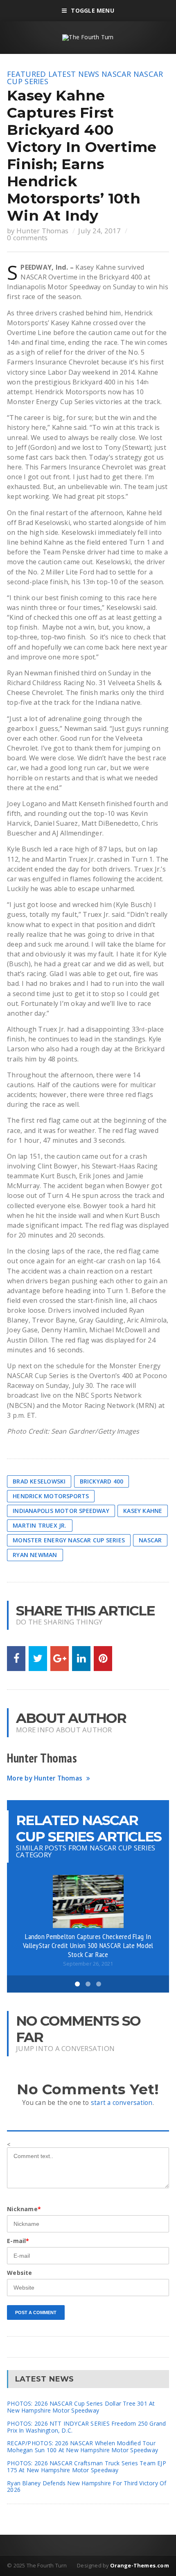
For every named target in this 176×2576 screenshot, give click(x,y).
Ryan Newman (35, 1555)
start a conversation (122, 2103)
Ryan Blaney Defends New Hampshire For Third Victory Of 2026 (87, 2487)
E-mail (18, 2241)
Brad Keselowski (39, 1481)
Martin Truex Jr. (39, 1525)
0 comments (27, 238)
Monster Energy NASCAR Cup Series (69, 1540)
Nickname (24, 2209)
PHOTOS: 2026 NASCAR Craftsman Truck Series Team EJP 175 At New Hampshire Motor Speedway (87, 2467)
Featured (26, 74)
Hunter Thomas (42, 231)
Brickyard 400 (102, 1481)
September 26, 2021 (88, 1964)
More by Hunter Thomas (45, 1778)
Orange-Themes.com (140, 2565)
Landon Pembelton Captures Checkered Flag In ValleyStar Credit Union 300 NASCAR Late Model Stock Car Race (88, 1945)
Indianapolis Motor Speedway (61, 1511)
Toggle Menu (92, 10)
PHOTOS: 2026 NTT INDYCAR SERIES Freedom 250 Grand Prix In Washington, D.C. (86, 2427)
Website (19, 2273)
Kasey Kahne (143, 1511)
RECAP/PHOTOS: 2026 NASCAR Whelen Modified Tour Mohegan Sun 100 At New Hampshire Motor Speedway (82, 2446)
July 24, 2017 (99, 231)
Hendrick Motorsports (51, 1496)
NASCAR (116, 74)
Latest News (74, 74)
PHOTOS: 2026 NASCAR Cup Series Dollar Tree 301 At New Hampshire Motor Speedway (81, 2407)
